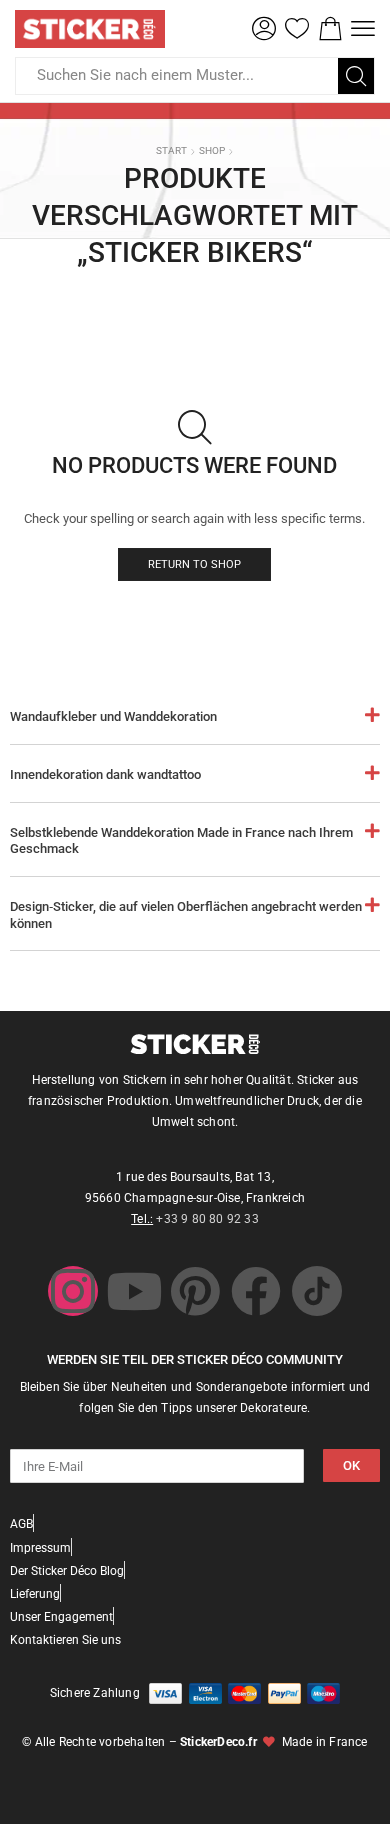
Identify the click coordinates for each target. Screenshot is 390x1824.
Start (171, 150)
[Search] (356, 76)
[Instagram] (73, 1291)
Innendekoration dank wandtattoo (105, 774)
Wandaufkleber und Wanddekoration (113, 716)
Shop (212, 150)
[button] (264, 29)
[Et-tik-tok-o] (317, 1291)
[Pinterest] (195, 1291)
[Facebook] (256, 1291)
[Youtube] (134, 1291)
